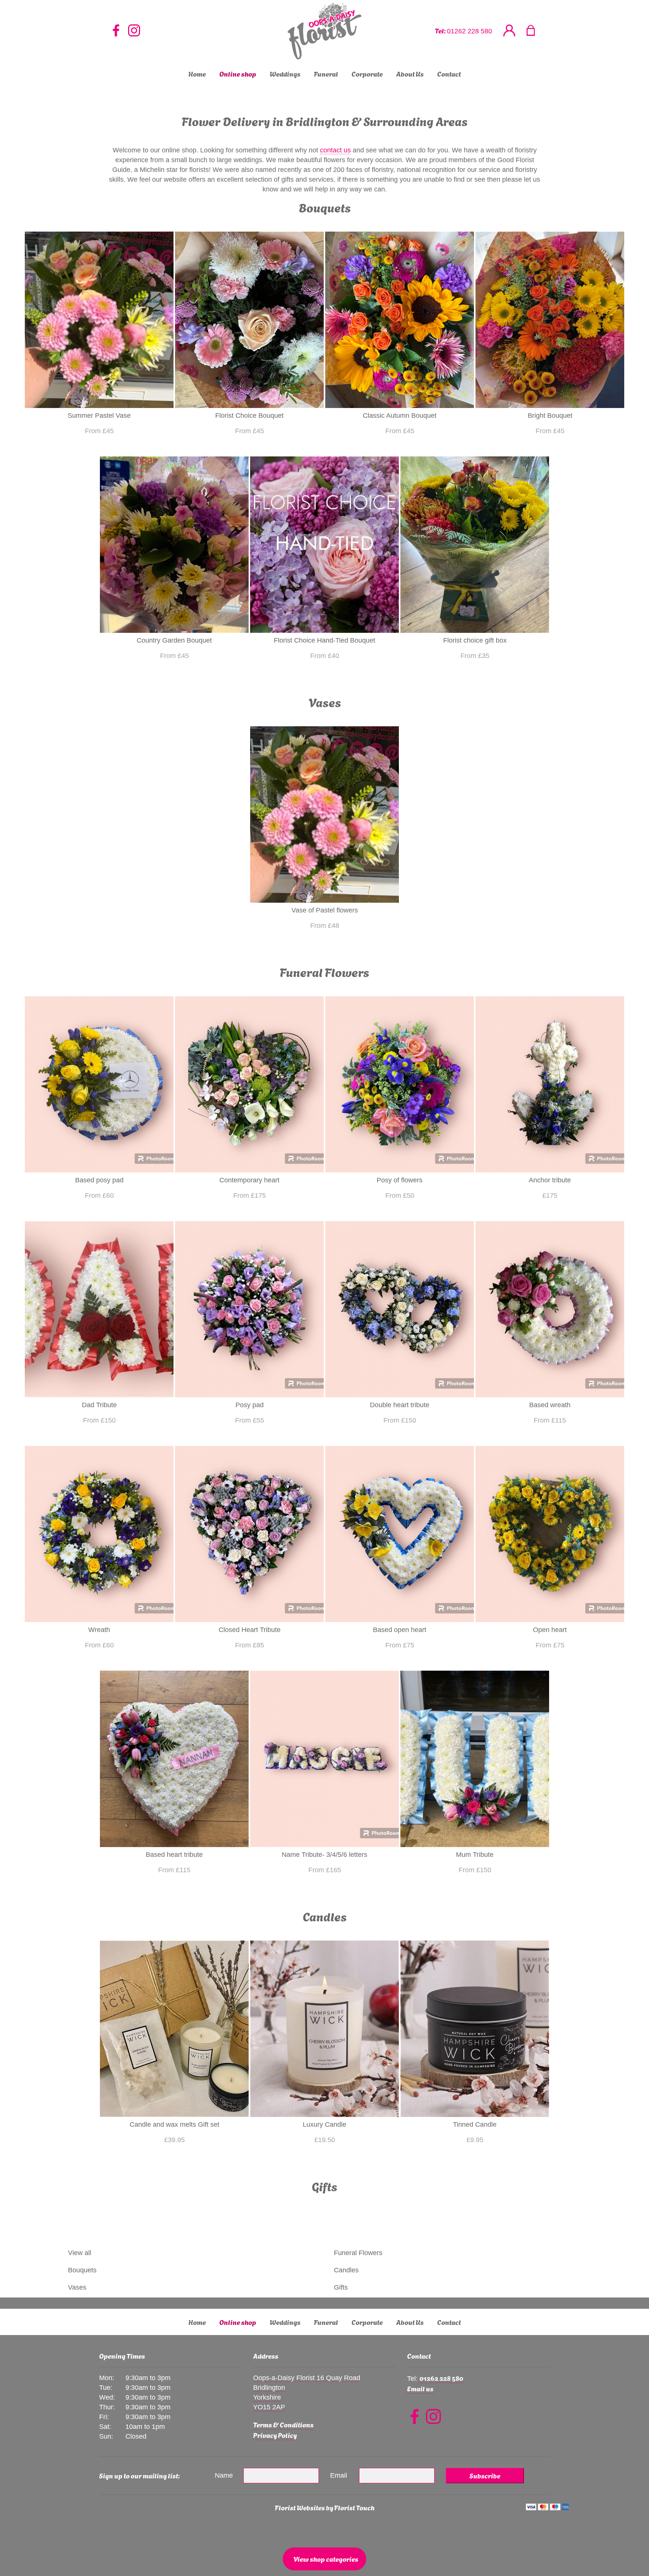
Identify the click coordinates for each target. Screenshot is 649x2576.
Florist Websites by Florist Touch (325, 2507)
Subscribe (485, 2475)
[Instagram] (134, 31)
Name (224, 2475)
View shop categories (326, 2559)
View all (80, 2253)
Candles (346, 2270)
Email (339, 2475)
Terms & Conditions (283, 2424)
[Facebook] (116, 31)
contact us (335, 150)
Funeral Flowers (358, 2253)
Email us (420, 2388)
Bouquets (82, 2270)
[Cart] (535, 31)
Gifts (341, 2287)
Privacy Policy (275, 2435)
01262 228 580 (469, 31)
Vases (77, 2287)
